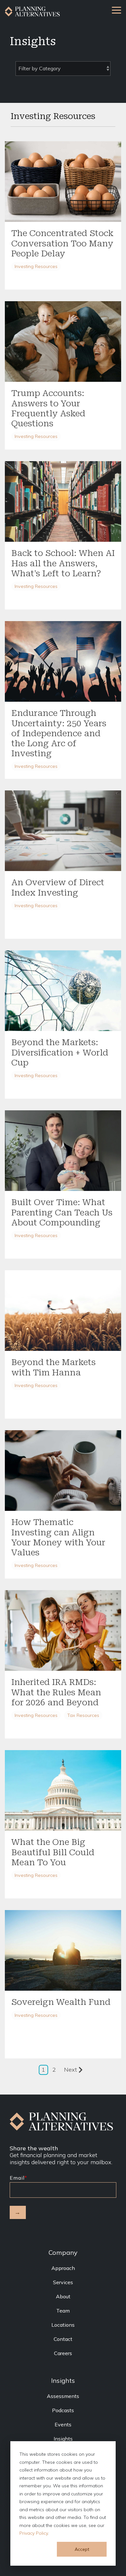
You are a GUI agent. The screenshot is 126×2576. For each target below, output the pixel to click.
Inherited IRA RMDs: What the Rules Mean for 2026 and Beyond (56, 1692)
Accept (82, 2549)
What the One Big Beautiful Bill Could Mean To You (53, 1852)
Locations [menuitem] (63, 2325)
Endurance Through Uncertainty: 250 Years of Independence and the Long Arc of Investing (59, 733)
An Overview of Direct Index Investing (58, 887)
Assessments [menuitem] (63, 2396)
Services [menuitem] (63, 2282)
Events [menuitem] (63, 2424)
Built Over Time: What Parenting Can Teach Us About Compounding (62, 1212)
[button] (116, 10)
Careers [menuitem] (63, 2353)
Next (70, 2070)
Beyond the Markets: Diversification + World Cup (60, 1052)
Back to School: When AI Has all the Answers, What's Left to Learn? (63, 563)
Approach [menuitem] (63, 2268)
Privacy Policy (34, 2533)
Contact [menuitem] (63, 2339)
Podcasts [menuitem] (63, 2410)
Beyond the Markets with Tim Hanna (53, 1367)
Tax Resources (83, 1715)
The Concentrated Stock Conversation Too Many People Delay (62, 243)
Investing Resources (36, 266)
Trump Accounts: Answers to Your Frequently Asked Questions (48, 408)
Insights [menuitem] (63, 2439)
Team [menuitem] (63, 2311)
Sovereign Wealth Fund (61, 2002)
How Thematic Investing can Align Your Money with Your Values (58, 1537)
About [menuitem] (63, 2296)
